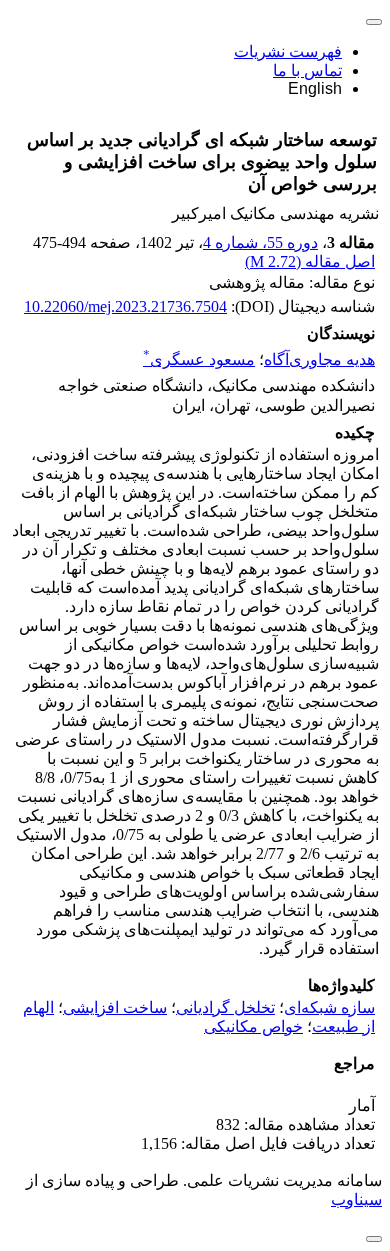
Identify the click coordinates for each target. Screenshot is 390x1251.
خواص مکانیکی (253, 1026)
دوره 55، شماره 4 (260, 242)
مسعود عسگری (199, 359)
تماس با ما (307, 70)
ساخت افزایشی (115, 1007)
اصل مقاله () (310, 261)
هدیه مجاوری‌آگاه (319, 359)
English (315, 88)
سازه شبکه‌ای (329, 1007)
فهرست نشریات (288, 51)
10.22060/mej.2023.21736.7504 (125, 306)
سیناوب (356, 1199)
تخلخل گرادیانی (225, 1007)
